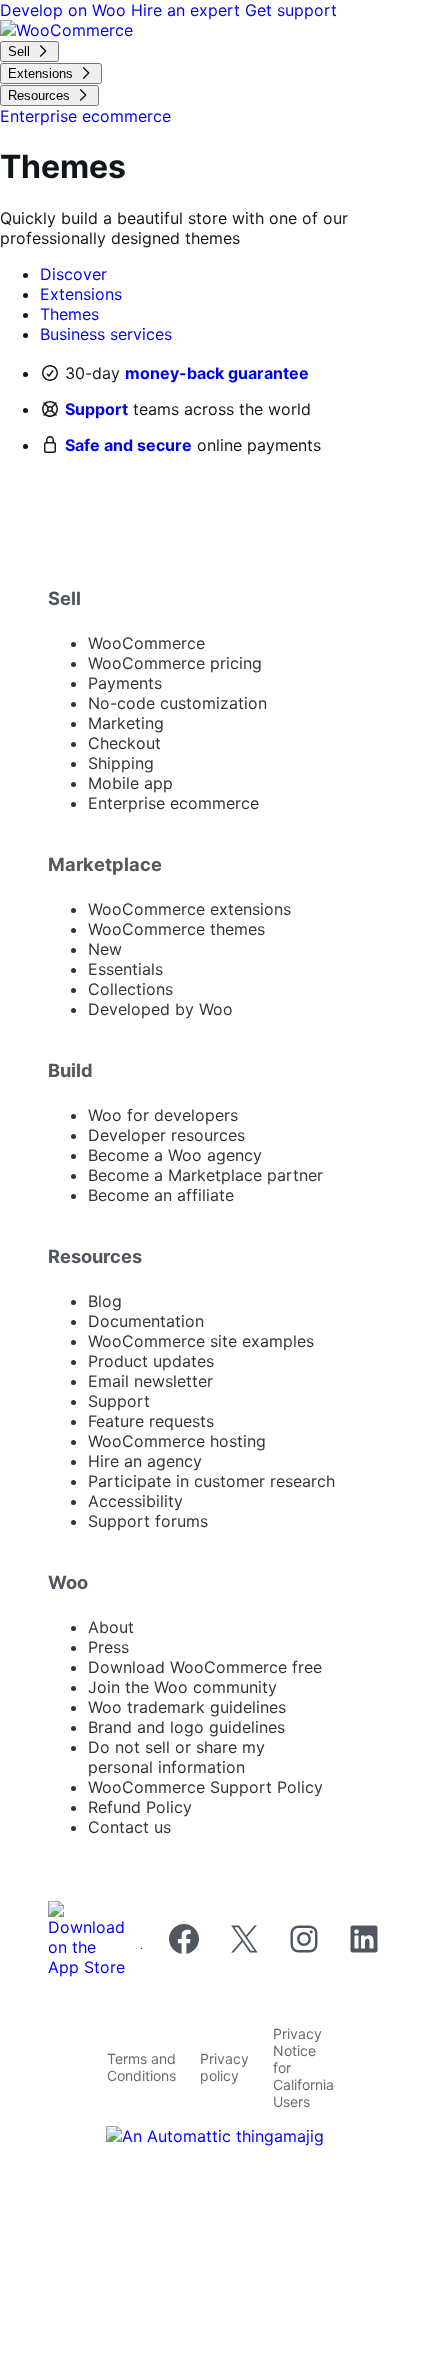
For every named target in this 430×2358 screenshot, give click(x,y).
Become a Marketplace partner (205, 1175)
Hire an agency (145, 1461)
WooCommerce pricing (175, 663)
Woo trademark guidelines (187, 1707)
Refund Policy (140, 1807)
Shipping (121, 763)
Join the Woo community (182, 1687)
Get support (291, 10)
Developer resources (166, 1135)
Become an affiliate (161, 1195)
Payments (125, 683)
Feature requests (151, 1421)
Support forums (148, 1521)
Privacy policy (224, 2067)
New (105, 949)
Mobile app (130, 783)
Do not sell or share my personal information (176, 1757)
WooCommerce (146, 643)
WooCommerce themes (176, 929)
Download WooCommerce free (205, 1667)
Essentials (125, 969)
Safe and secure (128, 445)
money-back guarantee (217, 373)
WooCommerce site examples (201, 1341)
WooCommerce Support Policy (205, 1787)
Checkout (124, 743)
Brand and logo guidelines (186, 1727)
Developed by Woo (160, 1009)
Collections (130, 989)
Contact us (129, 1827)
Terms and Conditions (141, 2067)
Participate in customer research (211, 1481)
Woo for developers (163, 1115)
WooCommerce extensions (189, 909)
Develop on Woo (65, 10)
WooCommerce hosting (177, 1441)
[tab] (73, 274)
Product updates (151, 1361)
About (111, 1627)
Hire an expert (188, 10)
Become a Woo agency (175, 1155)
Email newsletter (150, 1381)
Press (108, 1647)
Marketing (126, 723)
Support (96, 409)
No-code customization (177, 703)
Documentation (146, 1321)
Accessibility (135, 1501)
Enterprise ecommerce (173, 803)
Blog (105, 1301)
